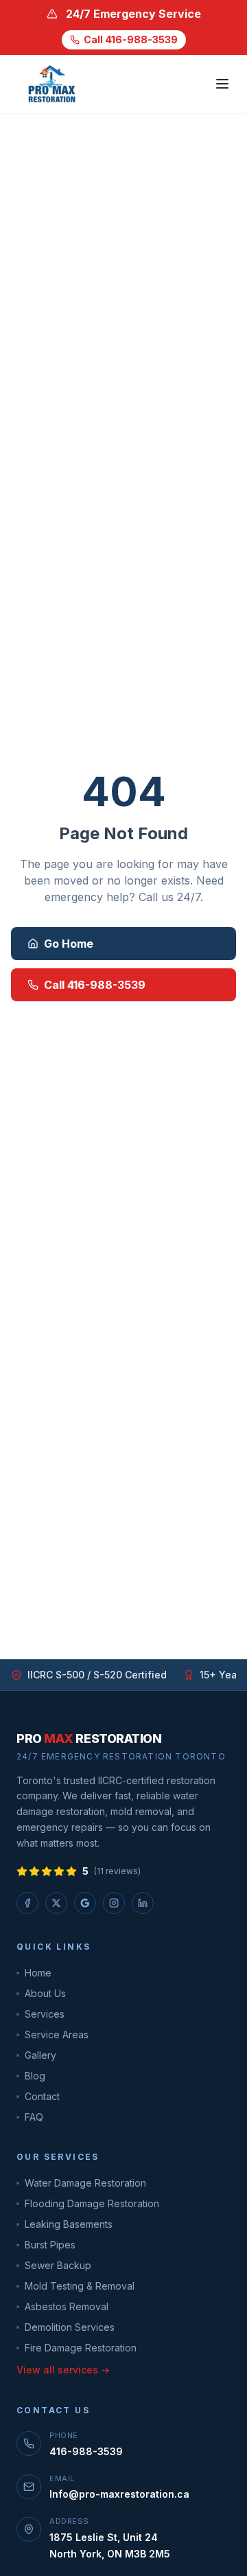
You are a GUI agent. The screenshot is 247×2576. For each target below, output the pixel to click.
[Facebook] (27, 1903)
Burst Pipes (50, 2245)
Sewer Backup (58, 2265)
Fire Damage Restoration (81, 2348)
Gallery (40, 2055)
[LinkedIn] (143, 1903)
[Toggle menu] (222, 84)
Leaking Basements (69, 2224)
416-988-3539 (86, 2451)
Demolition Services (70, 2327)
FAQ (34, 2117)
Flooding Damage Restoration (92, 2203)
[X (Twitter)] (56, 1903)
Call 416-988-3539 (131, 39)
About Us (45, 1993)
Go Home (69, 944)
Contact (42, 2096)
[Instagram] (114, 1903)
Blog (35, 2076)
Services (45, 2014)
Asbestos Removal (67, 2306)
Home (38, 1973)
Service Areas (57, 2034)
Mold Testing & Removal (80, 2286)
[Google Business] (85, 1903)
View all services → (63, 2370)
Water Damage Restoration (85, 2183)
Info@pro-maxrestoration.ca (119, 2494)
